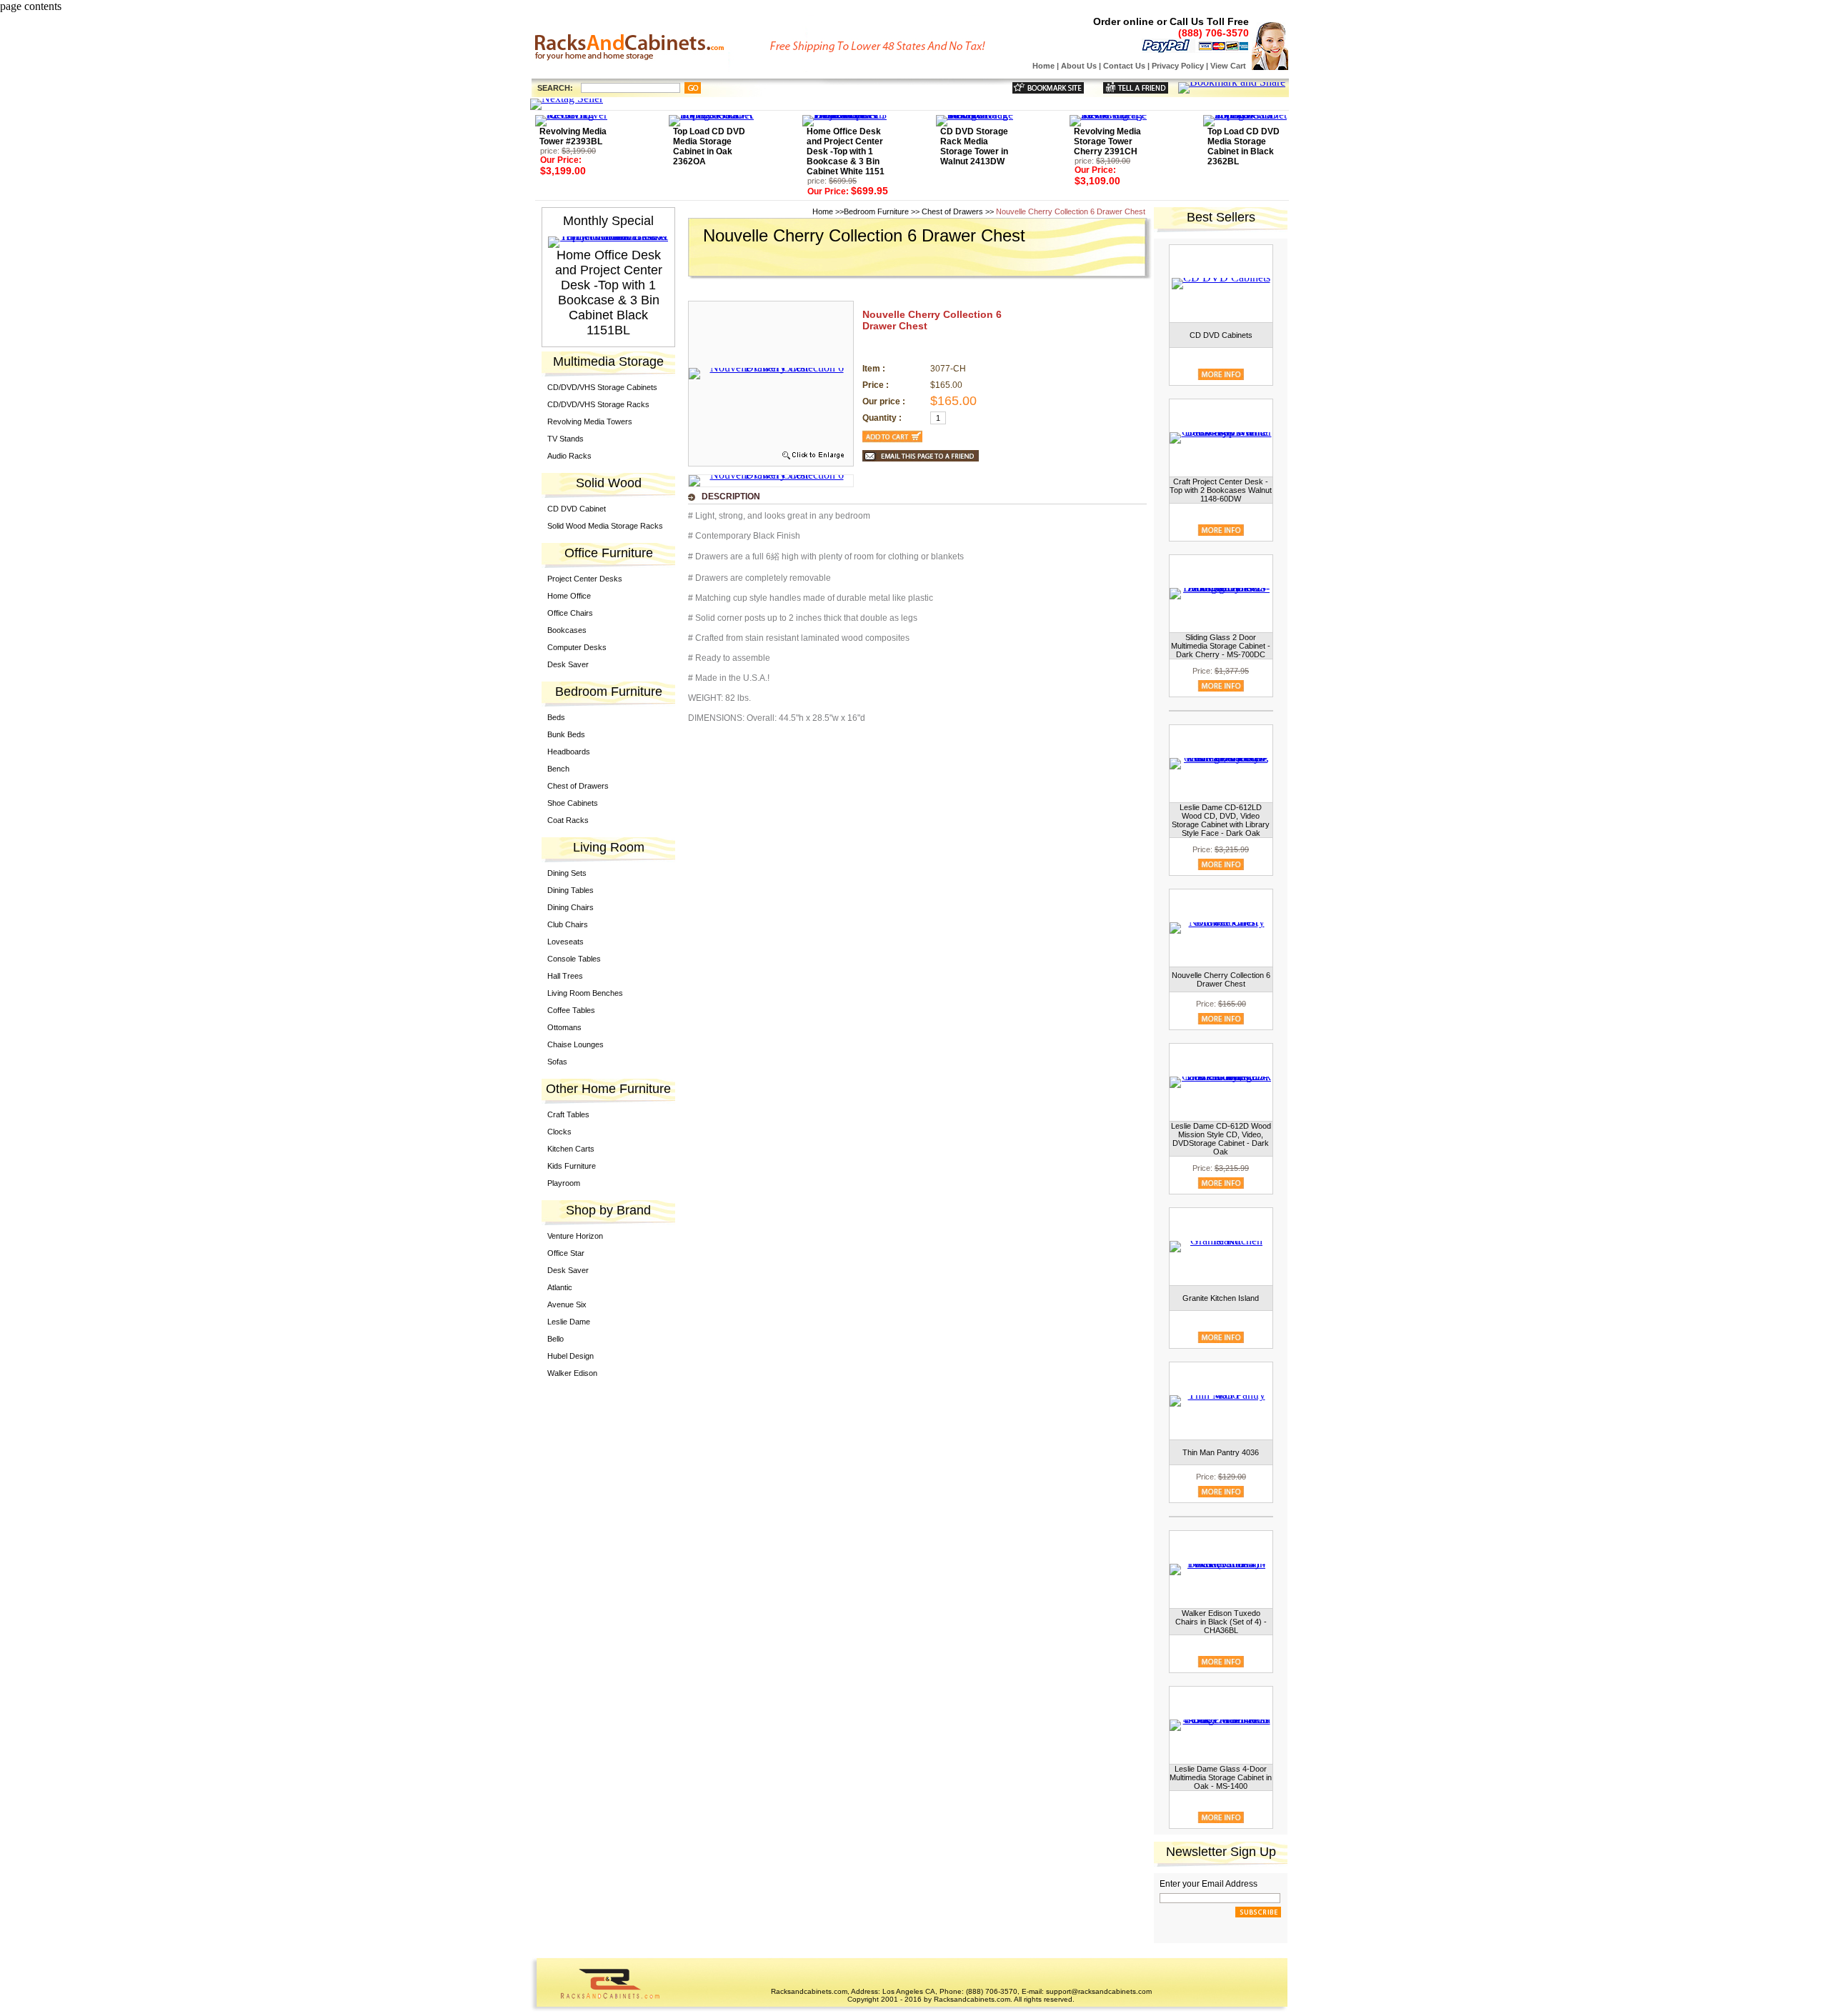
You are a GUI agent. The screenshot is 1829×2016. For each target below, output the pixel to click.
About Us (1079, 66)
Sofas (557, 1062)
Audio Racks (569, 456)
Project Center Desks (585, 579)
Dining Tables (570, 890)
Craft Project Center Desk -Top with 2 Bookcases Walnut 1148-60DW (1221, 490)
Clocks (559, 1132)
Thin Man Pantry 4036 (1221, 1452)
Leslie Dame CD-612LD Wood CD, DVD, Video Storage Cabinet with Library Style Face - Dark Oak (1221, 820)
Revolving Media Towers (590, 421)
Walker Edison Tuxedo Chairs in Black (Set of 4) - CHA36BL (1221, 1622)
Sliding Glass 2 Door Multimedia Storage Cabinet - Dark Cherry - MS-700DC (1221, 646)
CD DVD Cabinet (577, 509)
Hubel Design (570, 1356)
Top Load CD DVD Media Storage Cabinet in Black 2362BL (1244, 146)
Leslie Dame (569, 1322)
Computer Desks (577, 647)
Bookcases (567, 630)
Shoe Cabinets (573, 803)
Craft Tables (568, 1114)
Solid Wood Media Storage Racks (605, 526)
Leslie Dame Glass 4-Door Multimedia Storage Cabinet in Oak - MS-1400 (1221, 1777)
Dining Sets (567, 873)
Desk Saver (568, 664)
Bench (558, 769)
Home (1043, 66)
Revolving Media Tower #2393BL (573, 136)
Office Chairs (570, 613)
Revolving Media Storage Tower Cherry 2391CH (1107, 141)
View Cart (1228, 66)
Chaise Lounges (575, 1044)
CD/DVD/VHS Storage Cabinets (602, 387)
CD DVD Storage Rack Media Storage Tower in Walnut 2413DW (974, 146)
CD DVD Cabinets (1221, 335)
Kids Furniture (572, 1166)
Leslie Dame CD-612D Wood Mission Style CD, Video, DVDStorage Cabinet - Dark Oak (1221, 1139)
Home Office (569, 596)
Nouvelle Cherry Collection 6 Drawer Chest (1221, 979)
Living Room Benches (585, 993)
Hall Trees (565, 976)
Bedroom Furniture (876, 211)
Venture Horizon (575, 1236)
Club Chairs (568, 924)
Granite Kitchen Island (1221, 1298)
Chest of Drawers (578, 786)
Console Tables (574, 959)
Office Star (566, 1253)
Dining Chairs (570, 907)
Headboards (569, 752)
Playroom (564, 1183)
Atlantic (560, 1287)
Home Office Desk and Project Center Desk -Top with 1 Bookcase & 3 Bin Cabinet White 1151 (846, 151)
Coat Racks (568, 820)
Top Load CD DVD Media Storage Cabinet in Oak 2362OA (709, 146)
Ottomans (564, 1027)
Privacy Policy (1178, 66)
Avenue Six (567, 1304)
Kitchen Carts (571, 1149)
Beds (556, 717)
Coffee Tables (571, 1010)
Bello (555, 1339)
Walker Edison (572, 1373)
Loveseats (565, 942)
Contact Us (1124, 66)
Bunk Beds (566, 734)
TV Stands (565, 439)
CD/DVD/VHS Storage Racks (598, 404)
